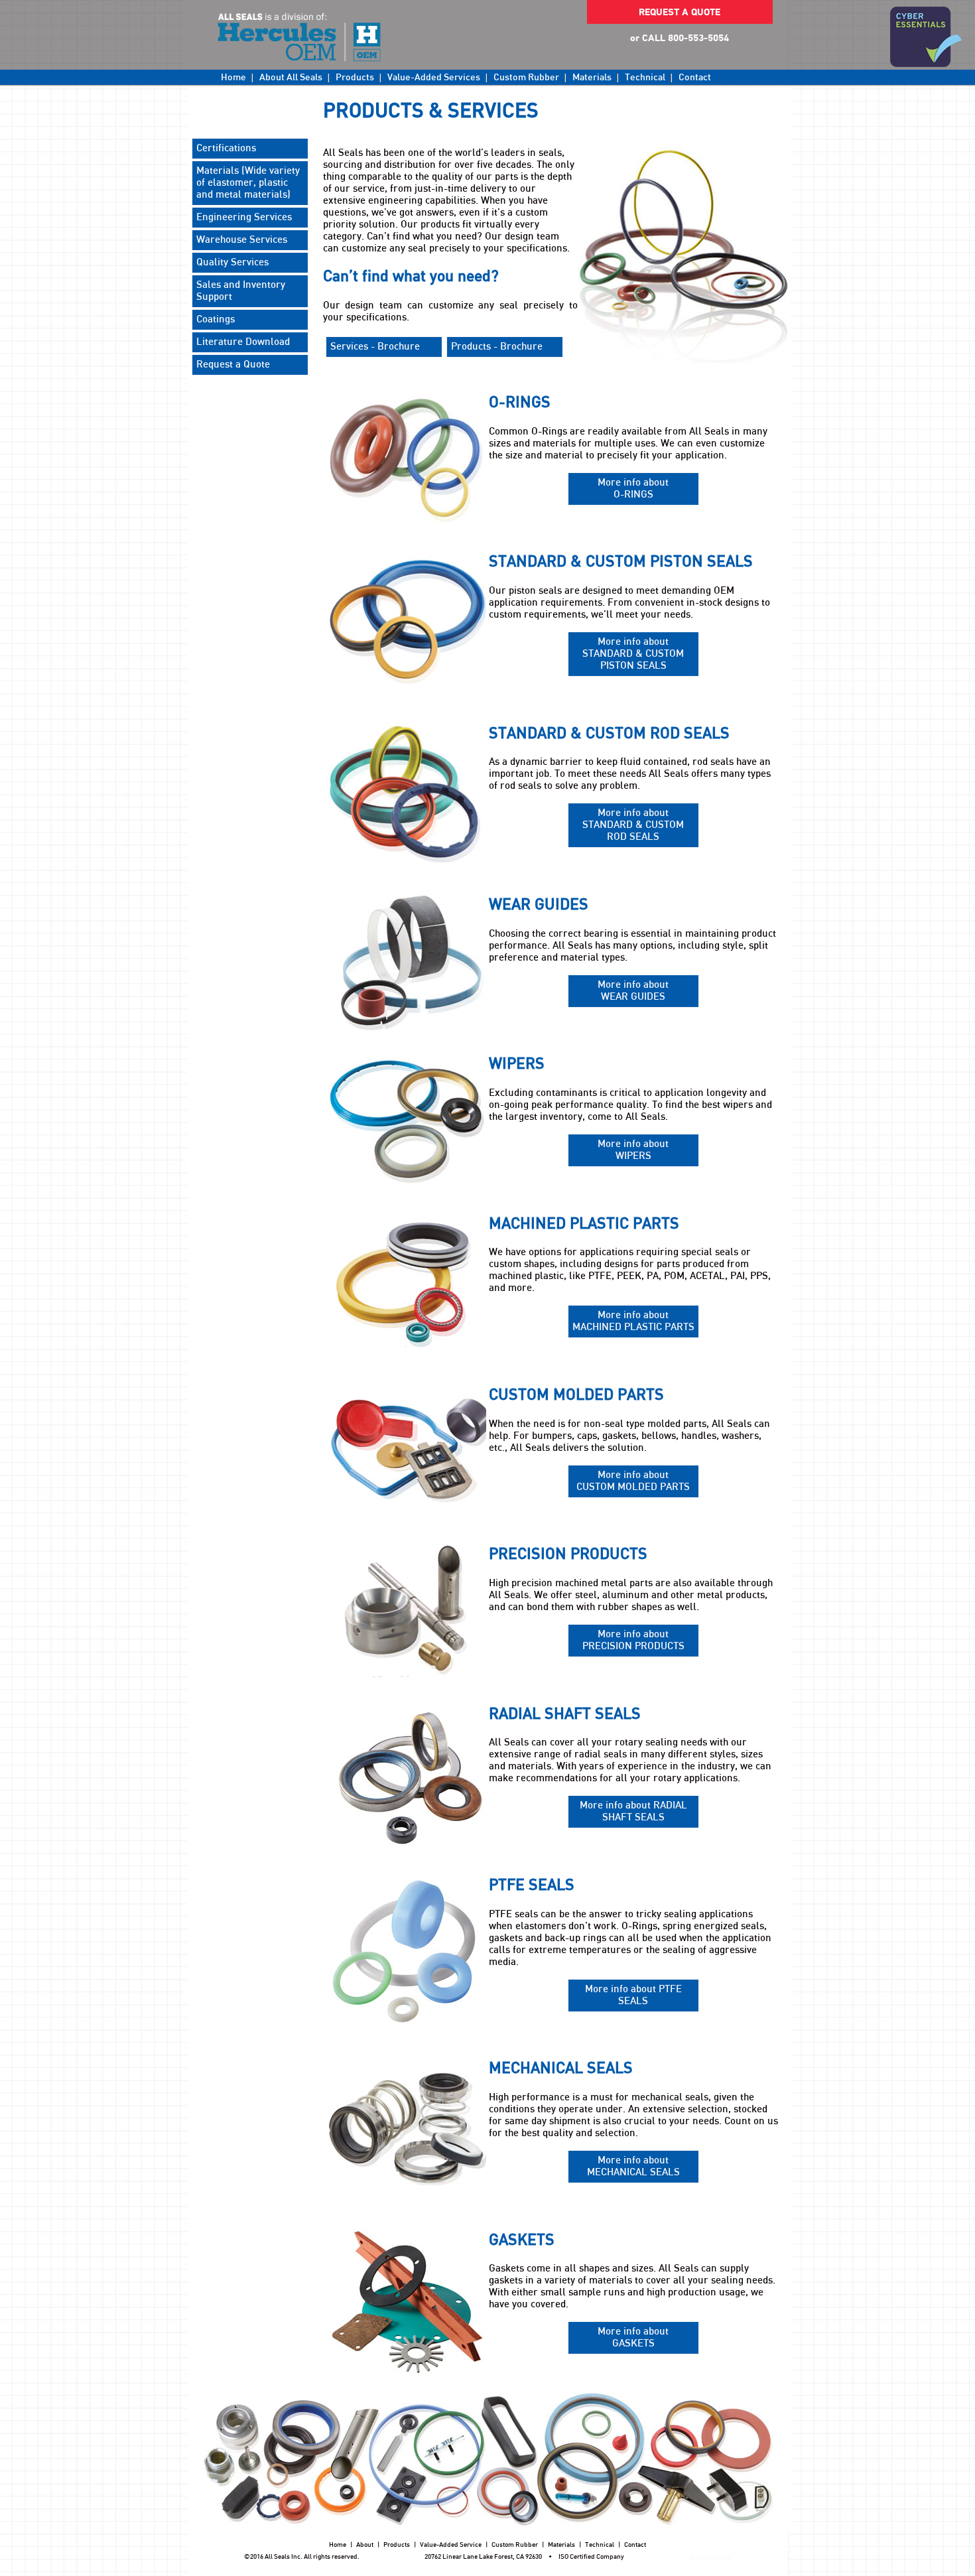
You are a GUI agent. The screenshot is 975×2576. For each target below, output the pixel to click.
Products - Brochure (497, 347)
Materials (592, 78)
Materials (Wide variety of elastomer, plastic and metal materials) (248, 183)
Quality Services (232, 262)
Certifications (226, 148)
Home (233, 78)
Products (355, 78)
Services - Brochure (375, 347)
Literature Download (243, 342)
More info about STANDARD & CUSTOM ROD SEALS (633, 825)
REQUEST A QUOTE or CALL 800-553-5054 (680, 16)
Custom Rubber (526, 78)
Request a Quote (233, 365)
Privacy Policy (710, 2557)
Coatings (216, 319)
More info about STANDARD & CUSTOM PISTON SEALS (633, 654)
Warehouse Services (242, 240)
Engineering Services (244, 217)
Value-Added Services (434, 78)
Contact (695, 78)
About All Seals (291, 78)
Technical (645, 78)
